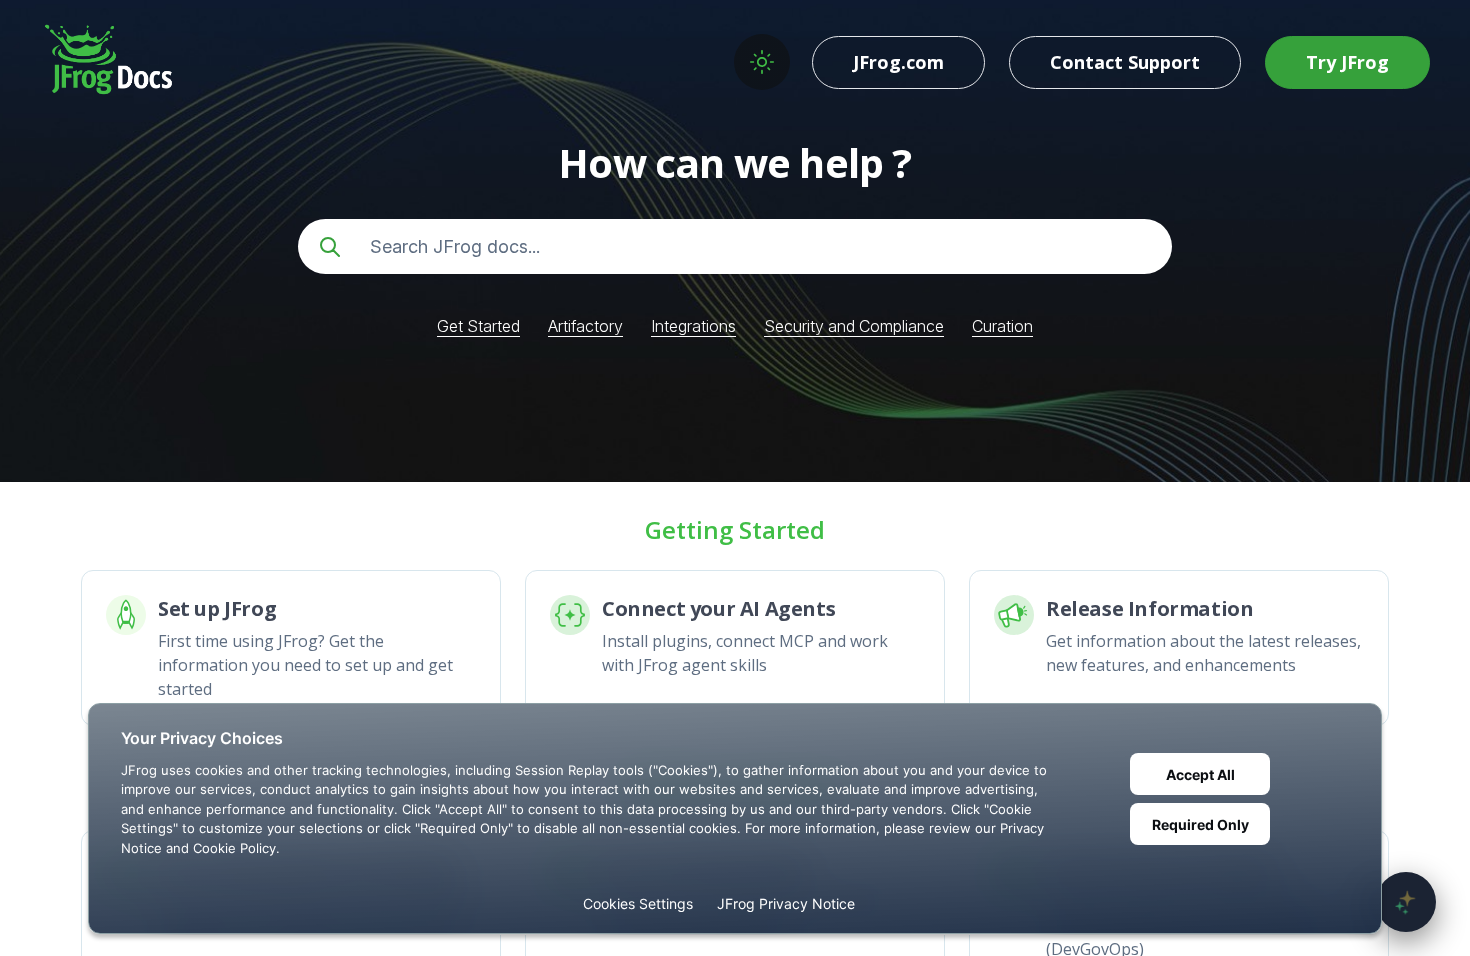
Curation (1002, 326)
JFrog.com (898, 62)
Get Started (478, 326)
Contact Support (1125, 62)
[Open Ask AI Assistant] (1406, 902)
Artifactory (585, 326)
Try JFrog (1347, 62)
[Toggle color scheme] (762, 62)
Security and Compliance (854, 326)
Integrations (693, 326)
